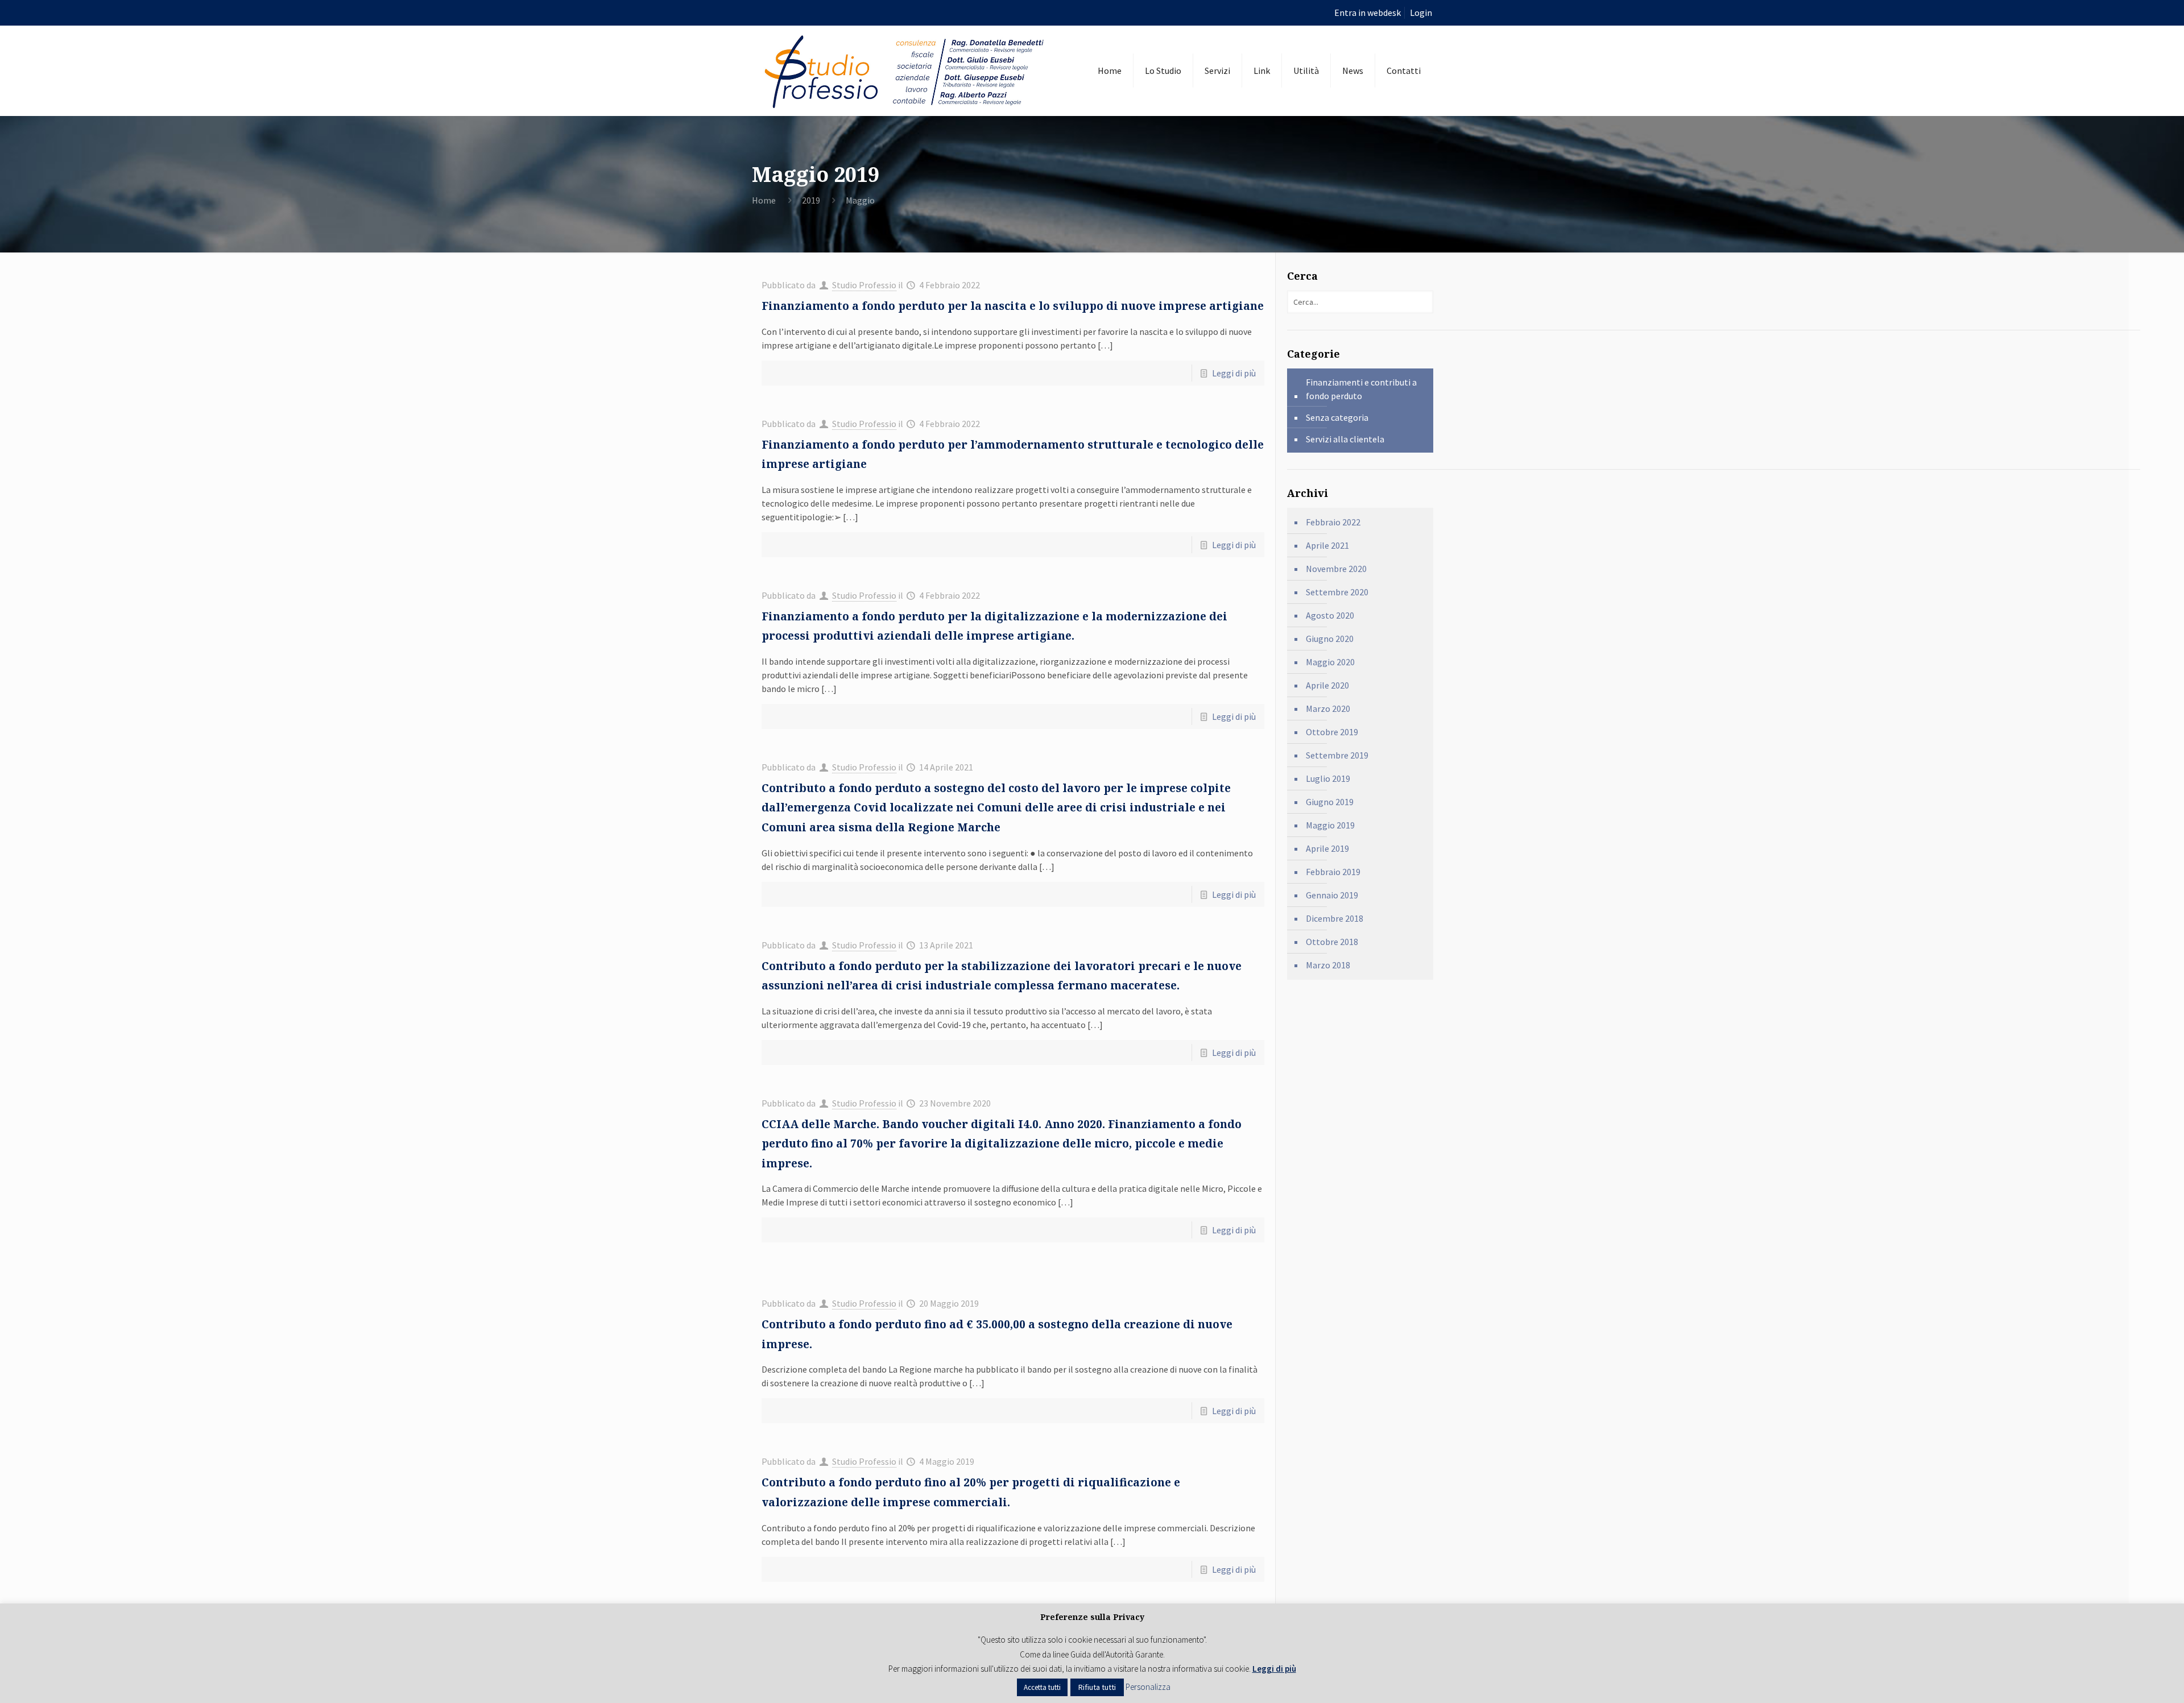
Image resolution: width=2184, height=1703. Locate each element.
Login (1421, 13)
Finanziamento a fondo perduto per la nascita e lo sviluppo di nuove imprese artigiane (1013, 306)
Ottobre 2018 (1332, 942)
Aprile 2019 (1327, 848)
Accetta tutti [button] (1042, 1687)
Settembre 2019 (1337, 755)
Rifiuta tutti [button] (1097, 1687)
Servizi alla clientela (1345, 439)
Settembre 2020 (1337, 592)
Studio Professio (864, 285)
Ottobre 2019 (1332, 732)
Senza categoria (1337, 417)
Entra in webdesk (1368, 13)
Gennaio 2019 (1332, 895)
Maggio (860, 200)
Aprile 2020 (1327, 685)
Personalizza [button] (1148, 1687)
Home (764, 200)
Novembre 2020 (1336, 569)
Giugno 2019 (1330, 802)
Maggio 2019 (1330, 825)
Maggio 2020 (1330, 662)
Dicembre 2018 (1335, 918)
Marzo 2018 (1328, 965)
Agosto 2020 (1330, 615)
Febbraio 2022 (1333, 522)
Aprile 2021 (1327, 545)
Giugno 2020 (1330, 639)
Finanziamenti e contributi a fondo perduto (1361, 389)
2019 (811, 200)
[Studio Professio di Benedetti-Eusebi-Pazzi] (906, 71)
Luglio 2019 (1328, 778)
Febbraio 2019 (1333, 872)
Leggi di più (1234, 373)
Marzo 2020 (1328, 708)
